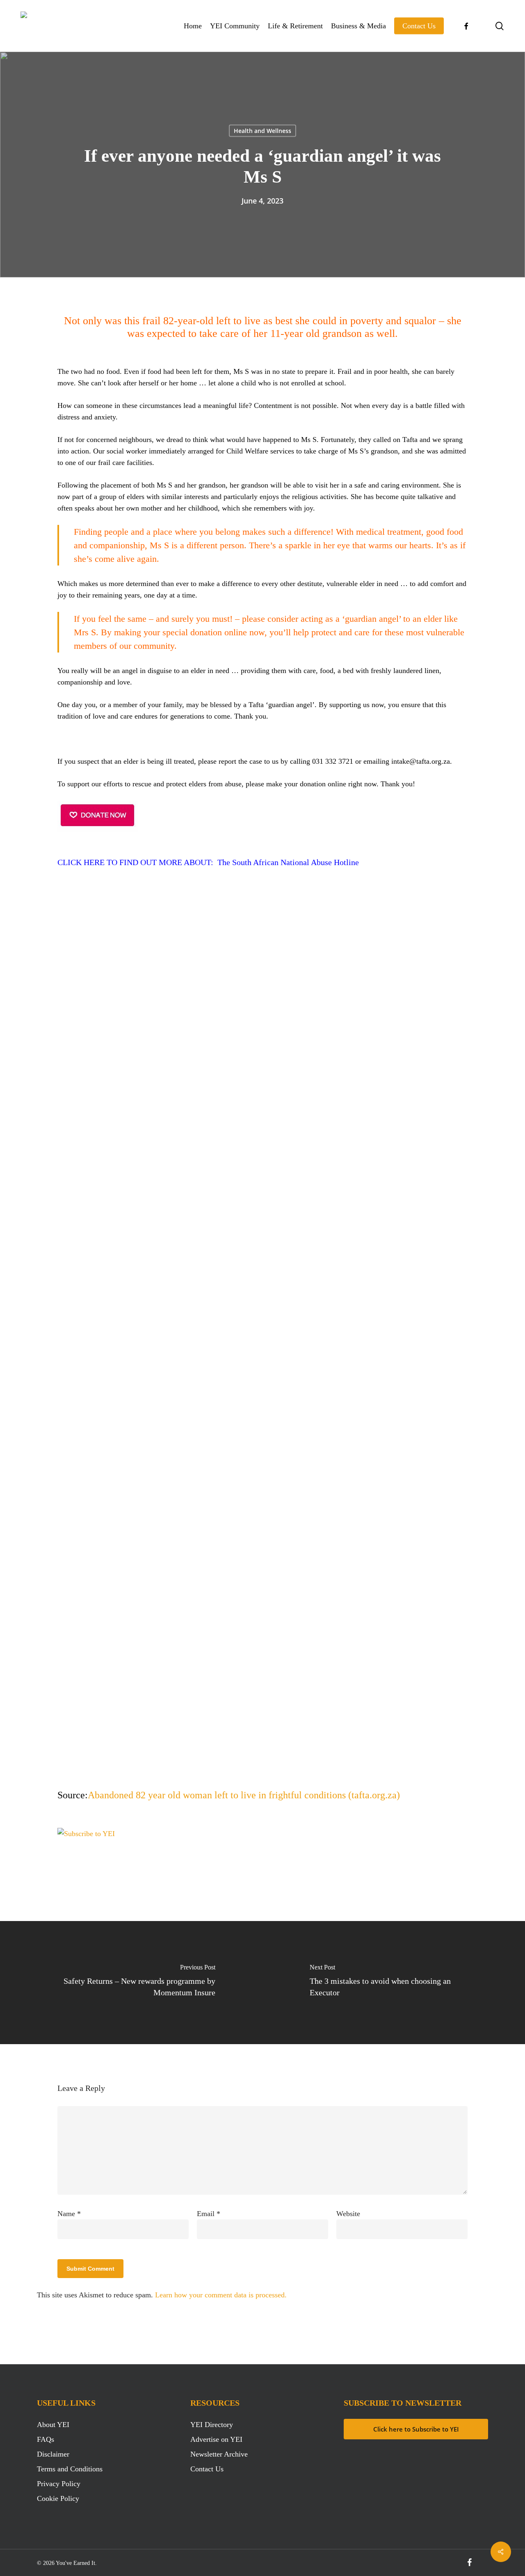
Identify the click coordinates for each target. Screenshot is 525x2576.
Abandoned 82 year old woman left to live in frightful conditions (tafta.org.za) (244, 1795)
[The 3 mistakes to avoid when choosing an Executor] (394, 1983)
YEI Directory (212, 2425)
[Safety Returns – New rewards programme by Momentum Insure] (131, 1983)
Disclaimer (53, 2454)
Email (209, 2214)
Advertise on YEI (216, 2439)
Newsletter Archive (219, 2454)
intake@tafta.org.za (421, 761)
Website (348, 2214)
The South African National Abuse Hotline (288, 862)
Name (69, 2214)
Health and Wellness (262, 131)
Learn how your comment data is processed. (221, 2295)
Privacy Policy (59, 2484)
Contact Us (207, 2469)
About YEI (53, 2425)
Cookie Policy (58, 2498)
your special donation (183, 632)
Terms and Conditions (70, 2469)
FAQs (46, 2439)
